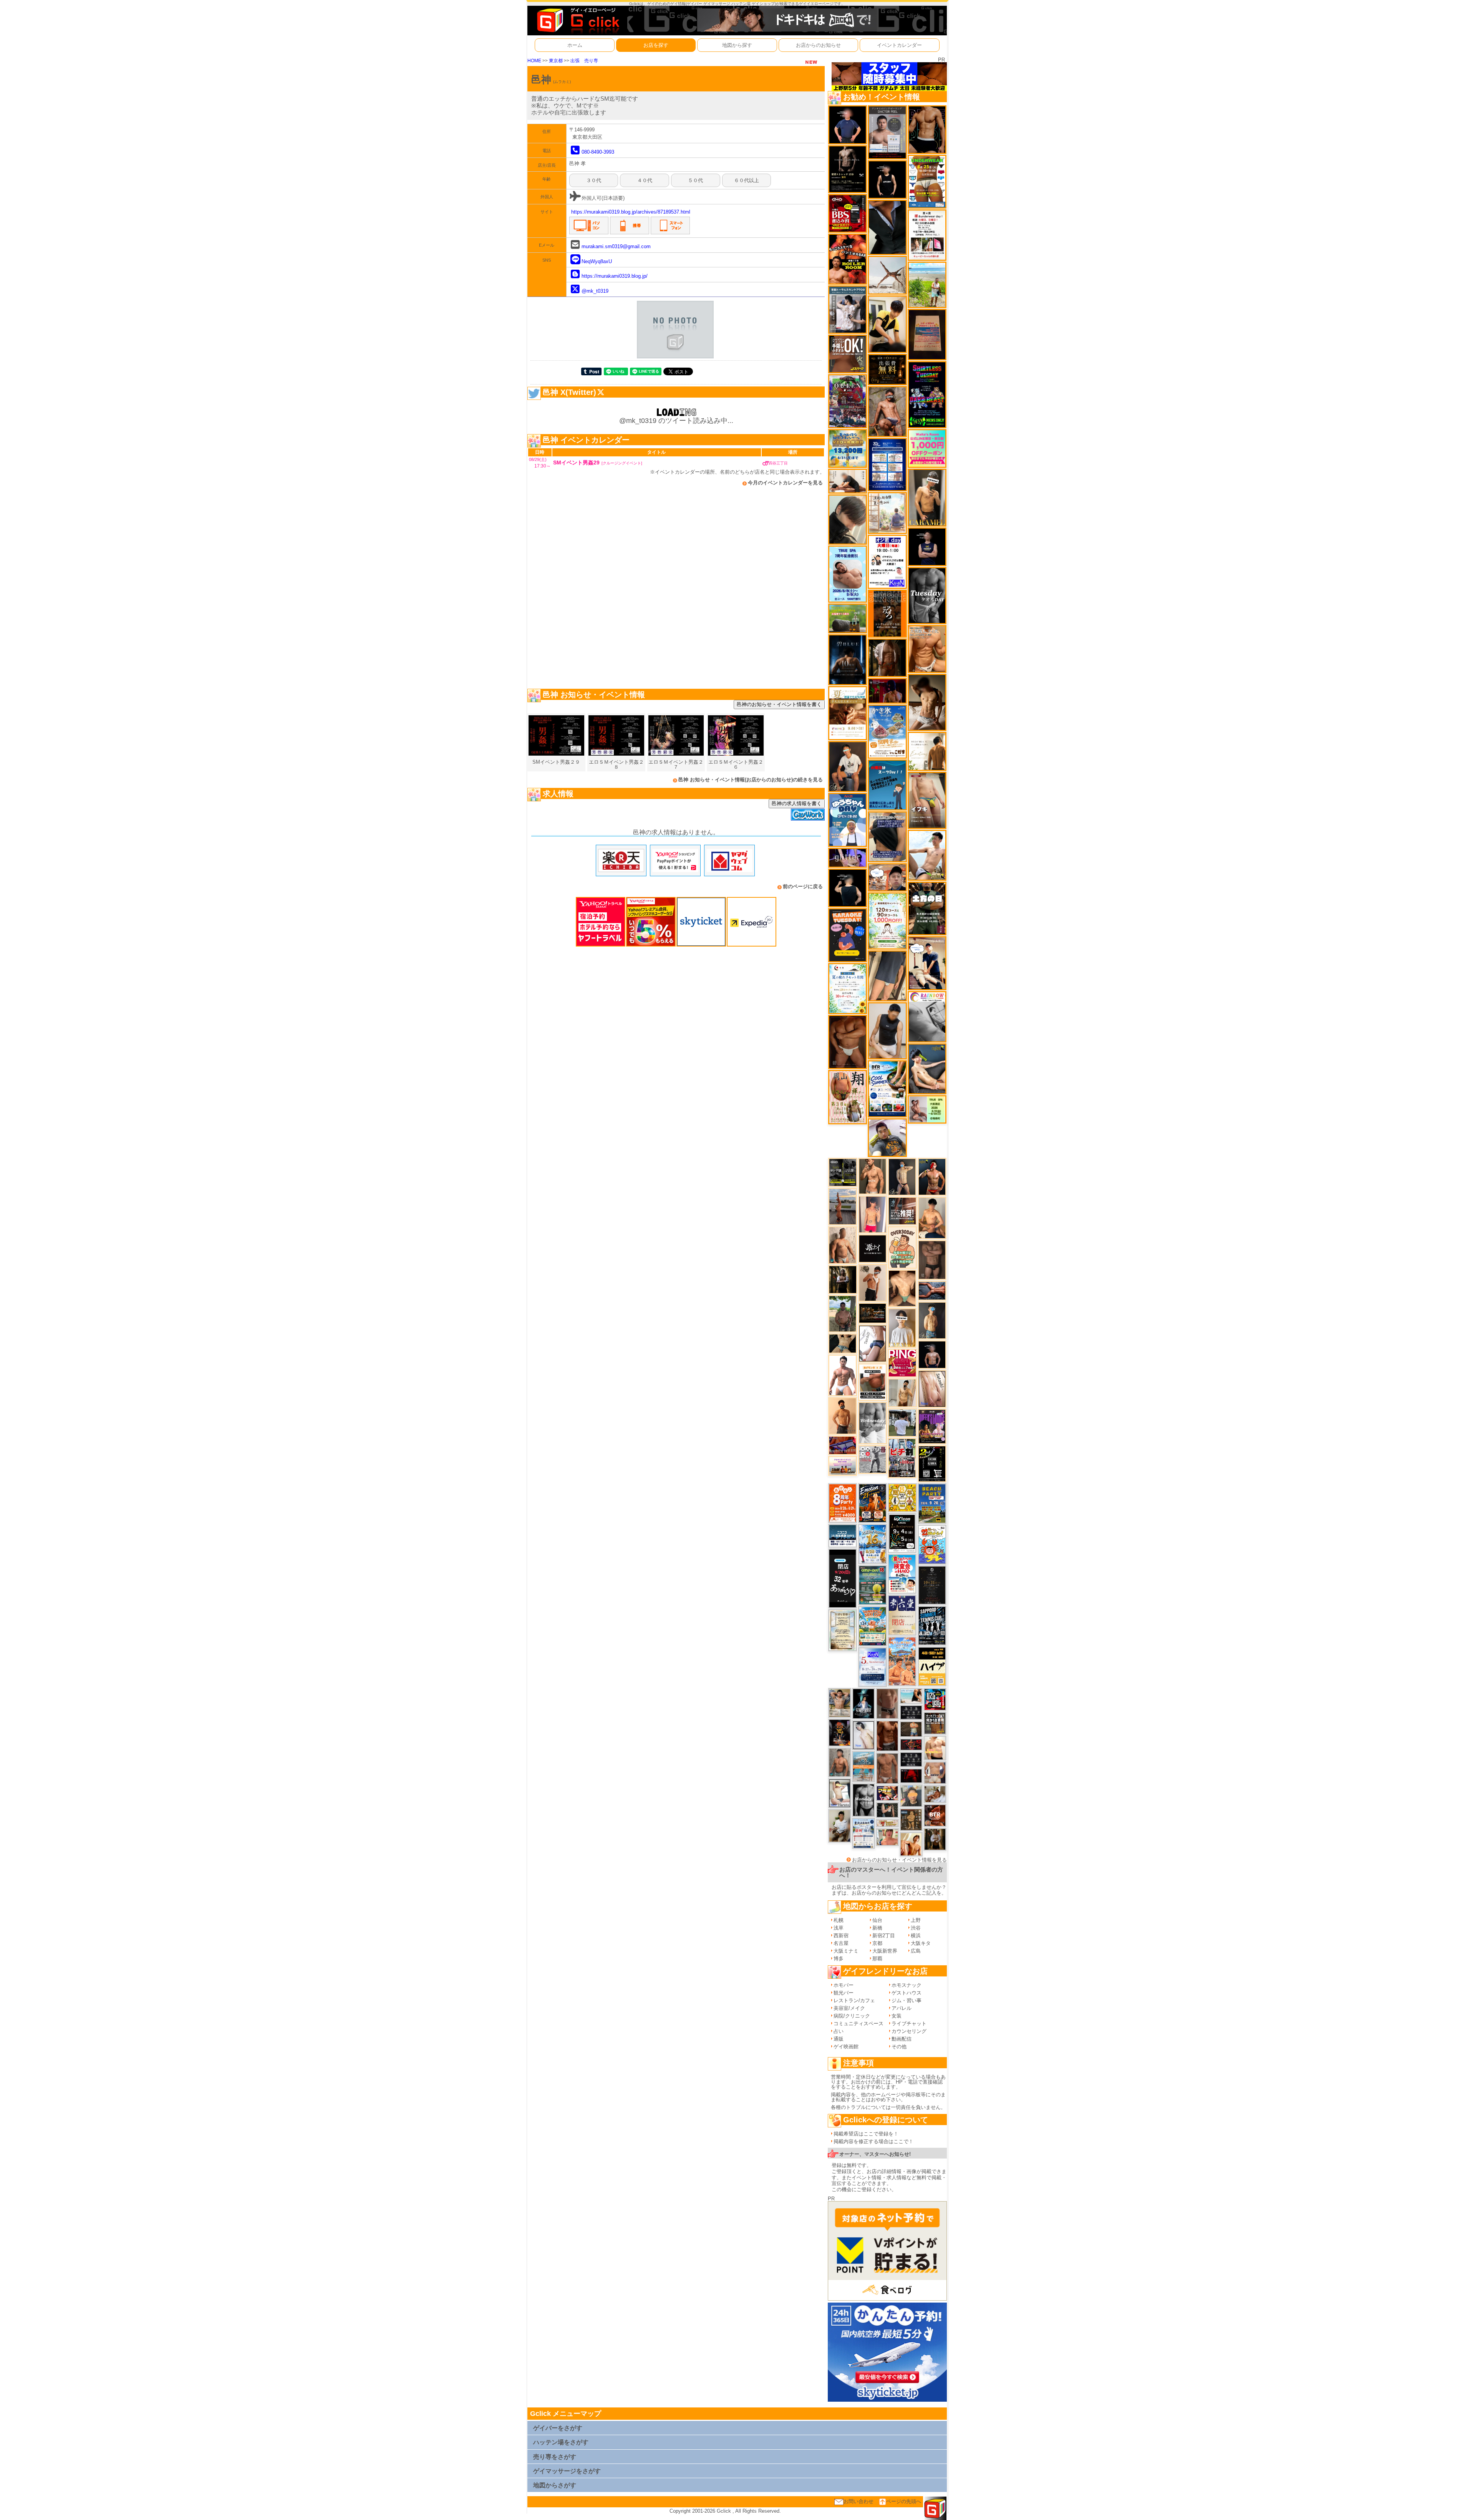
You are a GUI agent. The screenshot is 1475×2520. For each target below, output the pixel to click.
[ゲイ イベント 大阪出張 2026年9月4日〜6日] (935, 1815)
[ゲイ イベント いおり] (863, 1735)
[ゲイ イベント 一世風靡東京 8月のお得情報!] (887, 836)
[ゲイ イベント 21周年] (873, 1503)
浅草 (839, 1928)
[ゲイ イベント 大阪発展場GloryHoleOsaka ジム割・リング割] (843, 1172)
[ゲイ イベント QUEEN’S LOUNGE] (932, 1426)
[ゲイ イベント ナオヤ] (873, 1176)
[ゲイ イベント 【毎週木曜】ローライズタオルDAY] (911, 1776)
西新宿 (841, 1936)
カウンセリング (909, 2031)
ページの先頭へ (904, 2501)
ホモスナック (907, 1985)
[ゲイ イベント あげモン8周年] (843, 1503)
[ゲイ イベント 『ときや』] (927, 1069)
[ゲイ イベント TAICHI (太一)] (848, 125)
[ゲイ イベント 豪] (935, 1839)
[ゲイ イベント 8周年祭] (902, 1497)
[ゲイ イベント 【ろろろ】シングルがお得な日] (887, 613)
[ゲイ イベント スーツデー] (887, 785)
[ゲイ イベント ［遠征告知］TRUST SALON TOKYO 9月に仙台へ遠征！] (840, 1825)
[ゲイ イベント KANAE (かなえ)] (887, 179)
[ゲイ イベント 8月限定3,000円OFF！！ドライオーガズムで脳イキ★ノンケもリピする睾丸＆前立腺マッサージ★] (932, 1290)
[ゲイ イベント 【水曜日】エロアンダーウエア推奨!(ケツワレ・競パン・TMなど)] (902, 1211)
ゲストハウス (907, 1993)
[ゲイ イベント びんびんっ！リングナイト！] (902, 1363)
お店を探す (656, 45)
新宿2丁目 (884, 1936)
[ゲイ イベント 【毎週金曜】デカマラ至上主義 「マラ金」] (887, 1793)
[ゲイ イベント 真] (887, 657)
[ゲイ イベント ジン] (935, 1773)
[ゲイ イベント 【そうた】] (902, 1327)
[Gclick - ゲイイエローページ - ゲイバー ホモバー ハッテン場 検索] (577, 20)
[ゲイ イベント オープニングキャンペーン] (887, 369)
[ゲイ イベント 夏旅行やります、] (927, 334)
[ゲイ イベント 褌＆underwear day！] (927, 235)
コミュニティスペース (858, 2023)
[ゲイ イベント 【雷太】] (843, 1245)
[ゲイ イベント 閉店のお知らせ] (843, 1578)
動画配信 (902, 2039)
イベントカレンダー (899, 45)
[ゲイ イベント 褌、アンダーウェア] (873, 1382)
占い (839, 2031)
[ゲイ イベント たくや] (843, 1416)
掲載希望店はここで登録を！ (866, 2134)
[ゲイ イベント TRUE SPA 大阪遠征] (927, 1109)
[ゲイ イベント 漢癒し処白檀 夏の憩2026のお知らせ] (887, 513)
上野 (916, 1920)
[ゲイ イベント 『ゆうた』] (927, 855)
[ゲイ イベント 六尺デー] (873, 1459)
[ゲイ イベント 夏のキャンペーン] (887, 921)
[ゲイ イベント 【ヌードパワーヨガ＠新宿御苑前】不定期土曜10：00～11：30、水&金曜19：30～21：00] (843, 1206)
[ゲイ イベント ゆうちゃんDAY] (848, 820)
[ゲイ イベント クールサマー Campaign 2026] (887, 1088)
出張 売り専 (584, 61)
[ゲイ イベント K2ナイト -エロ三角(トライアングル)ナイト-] (911, 1744)
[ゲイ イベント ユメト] (873, 1214)
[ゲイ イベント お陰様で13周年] (848, 618)
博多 (839, 1959)
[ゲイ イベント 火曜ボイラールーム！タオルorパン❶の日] (848, 259)
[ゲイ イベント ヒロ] (902, 1392)
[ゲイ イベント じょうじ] (887, 1703)
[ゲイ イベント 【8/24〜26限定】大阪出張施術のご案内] (848, 481)
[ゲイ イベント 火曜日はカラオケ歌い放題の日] (848, 935)
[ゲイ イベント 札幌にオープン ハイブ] (932, 1666)
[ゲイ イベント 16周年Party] (873, 1544)
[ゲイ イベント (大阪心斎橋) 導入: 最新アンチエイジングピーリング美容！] (887, 132)
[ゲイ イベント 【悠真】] (840, 1762)
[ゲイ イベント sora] (902, 1288)
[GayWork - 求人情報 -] (808, 814)
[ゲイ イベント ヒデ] (927, 129)
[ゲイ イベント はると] (840, 1793)
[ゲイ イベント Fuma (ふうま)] (927, 546)
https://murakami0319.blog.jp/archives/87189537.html (631, 212)
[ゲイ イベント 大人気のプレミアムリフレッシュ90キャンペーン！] (848, 857)
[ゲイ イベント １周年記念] (887, 976)
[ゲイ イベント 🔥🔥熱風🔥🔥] (840, 1732)
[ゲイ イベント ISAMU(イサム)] (848, 888)
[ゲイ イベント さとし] (932, 1388)
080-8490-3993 (598, 152)
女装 (897, 2016)
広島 (916, 1951)
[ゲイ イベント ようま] (887, 411)
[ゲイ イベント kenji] (887, 227)
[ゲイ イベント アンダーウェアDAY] (911, 1759)
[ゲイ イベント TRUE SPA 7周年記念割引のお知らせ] (848, 574)
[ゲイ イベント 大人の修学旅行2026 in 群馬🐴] (902, 1661)
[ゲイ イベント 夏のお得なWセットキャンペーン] (848, 448)
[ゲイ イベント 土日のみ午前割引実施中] (911, 1695)
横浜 (916, 1936)
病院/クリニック (852, 2016)
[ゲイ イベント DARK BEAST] (927, 394)
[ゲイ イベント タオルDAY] (927, 595)
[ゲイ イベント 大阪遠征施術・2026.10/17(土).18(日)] (935, 1748)
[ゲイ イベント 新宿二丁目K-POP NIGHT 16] (863, 1766)
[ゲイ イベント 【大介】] (887, 1810)
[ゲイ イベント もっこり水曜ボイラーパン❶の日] (843, 1375)
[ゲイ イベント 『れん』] (902, 1176)
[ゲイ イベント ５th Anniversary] (873, 1667)
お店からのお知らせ (818, 45)
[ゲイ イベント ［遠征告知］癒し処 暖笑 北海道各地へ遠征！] (932, 1218)
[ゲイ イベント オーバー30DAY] (902, 1247)
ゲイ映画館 (846, 2047)
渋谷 (916, 1928)
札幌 (839, 1920)
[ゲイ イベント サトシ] (902, 1422)
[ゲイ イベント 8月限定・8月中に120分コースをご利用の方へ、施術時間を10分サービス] (848, 988)
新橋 (877, 1928)
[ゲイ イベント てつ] (932, 1259)
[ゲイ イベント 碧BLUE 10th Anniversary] (848, 659)
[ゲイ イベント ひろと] (873, 1282)
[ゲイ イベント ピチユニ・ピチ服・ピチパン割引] (902, 1458)
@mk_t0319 (595, 291)
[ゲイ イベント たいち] (873, 1343)
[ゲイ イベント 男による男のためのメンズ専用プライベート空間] (887, 464)
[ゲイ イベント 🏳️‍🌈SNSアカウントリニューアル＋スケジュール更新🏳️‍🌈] (927, 751)
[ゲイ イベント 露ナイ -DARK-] (873, 1248)
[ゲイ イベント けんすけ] (848, 1042)
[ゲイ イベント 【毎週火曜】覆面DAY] (887, 691)
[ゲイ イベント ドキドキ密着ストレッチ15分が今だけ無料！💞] (848, 169)
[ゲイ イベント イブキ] (927, 800)
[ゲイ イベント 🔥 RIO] (843, 1313)
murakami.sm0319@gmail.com (616, 246)
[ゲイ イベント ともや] (911, 1844)
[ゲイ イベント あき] (848, 519)
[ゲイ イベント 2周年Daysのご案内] (932, 1463)
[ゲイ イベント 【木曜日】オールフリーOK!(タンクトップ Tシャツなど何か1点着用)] (935, 1723)
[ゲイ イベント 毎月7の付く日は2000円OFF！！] (887, 1823)
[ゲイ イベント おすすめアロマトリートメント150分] (843, 1465)
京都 (877, 1943)
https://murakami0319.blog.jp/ (615, 276)
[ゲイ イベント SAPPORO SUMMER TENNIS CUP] (932, 1625)
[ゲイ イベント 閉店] (843, 1630)
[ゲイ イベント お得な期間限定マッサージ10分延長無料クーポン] (887, 877)
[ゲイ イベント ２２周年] (932, 1544)
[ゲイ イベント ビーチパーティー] (932, 1503)
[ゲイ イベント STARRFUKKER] (863, 1703)
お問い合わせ (858, 2501)
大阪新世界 (885, 1951)
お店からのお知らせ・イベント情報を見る (899, 1860)
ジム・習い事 (907, 2000)
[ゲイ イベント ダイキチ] (887, 1137)
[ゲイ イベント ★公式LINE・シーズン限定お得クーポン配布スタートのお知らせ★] (927, 448)
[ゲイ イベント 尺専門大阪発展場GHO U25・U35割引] (935, 1699)
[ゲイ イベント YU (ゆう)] (932, 1354)
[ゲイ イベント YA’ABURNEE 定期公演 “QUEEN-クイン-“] (848, 401)
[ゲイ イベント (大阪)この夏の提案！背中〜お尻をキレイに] (848, 309)
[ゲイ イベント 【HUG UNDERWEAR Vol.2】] (927, 181)
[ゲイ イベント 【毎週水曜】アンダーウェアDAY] (843, 1445)
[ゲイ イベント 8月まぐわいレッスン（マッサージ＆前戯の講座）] (935, 1794)
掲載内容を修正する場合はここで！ (873, 2141)
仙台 (877, 1920)
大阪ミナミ (846, 1951)
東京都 (556, 61)
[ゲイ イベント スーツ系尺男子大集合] (873, 1313)
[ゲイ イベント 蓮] (843, 1279)
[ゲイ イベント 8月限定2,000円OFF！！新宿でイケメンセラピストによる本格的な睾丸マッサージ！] (927, 1016)
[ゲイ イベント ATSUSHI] (927, 284)
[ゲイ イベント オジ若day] (887, 561)
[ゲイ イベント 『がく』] (848, 766)
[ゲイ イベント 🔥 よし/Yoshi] (911, 1729)
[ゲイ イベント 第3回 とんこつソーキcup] (873, 1626)
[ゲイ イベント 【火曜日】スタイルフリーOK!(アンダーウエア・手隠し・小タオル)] (848, 354)
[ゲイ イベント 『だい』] (932, 1320)
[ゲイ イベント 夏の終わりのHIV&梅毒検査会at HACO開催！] (902, 1573)
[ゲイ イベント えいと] (887, 1837)
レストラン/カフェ (854, 2000)
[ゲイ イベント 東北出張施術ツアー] (863, 1833)
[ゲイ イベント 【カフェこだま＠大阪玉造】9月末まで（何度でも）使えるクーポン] (887, 731)
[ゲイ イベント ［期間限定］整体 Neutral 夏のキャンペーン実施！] (887, 1030)
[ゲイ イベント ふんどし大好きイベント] (911, 1820)
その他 (899, 2047)
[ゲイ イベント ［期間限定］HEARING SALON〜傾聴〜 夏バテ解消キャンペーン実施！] (887, 324)
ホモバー (844, 1985)
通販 (839, 2039)
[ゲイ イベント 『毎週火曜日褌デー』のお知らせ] (848, 1097)
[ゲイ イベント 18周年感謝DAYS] (843, 1536)
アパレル (902, 2008)
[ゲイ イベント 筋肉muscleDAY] (873, 1423)
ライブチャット (909, 2023)
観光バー (844, 1993)
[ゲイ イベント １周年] (902, 1533)
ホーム (575, 45)
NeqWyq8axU (597, 261)
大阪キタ (921, 1943)
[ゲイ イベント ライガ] (927, 649)
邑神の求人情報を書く (797, 803)
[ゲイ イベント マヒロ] (911, 1796)
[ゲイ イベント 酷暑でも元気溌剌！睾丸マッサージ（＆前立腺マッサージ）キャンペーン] (848, 713)
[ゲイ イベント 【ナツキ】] (927, 497)
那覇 (877, 1959)
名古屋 (841, 1943)
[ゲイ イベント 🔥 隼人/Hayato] (843, 1343)
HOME (534, 61)
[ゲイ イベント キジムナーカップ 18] (873, 1585)
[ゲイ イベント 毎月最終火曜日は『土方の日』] (927, 908)
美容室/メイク (849, 2008)
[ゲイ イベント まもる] (927, 702)
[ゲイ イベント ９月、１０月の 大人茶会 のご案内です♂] (840, 1702)
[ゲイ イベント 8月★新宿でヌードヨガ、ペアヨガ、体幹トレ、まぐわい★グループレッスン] (887, 275)
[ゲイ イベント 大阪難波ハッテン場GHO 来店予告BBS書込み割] (848, 213)
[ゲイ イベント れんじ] (887, 1768)
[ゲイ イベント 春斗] (887, 1736)
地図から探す (737, 45)
